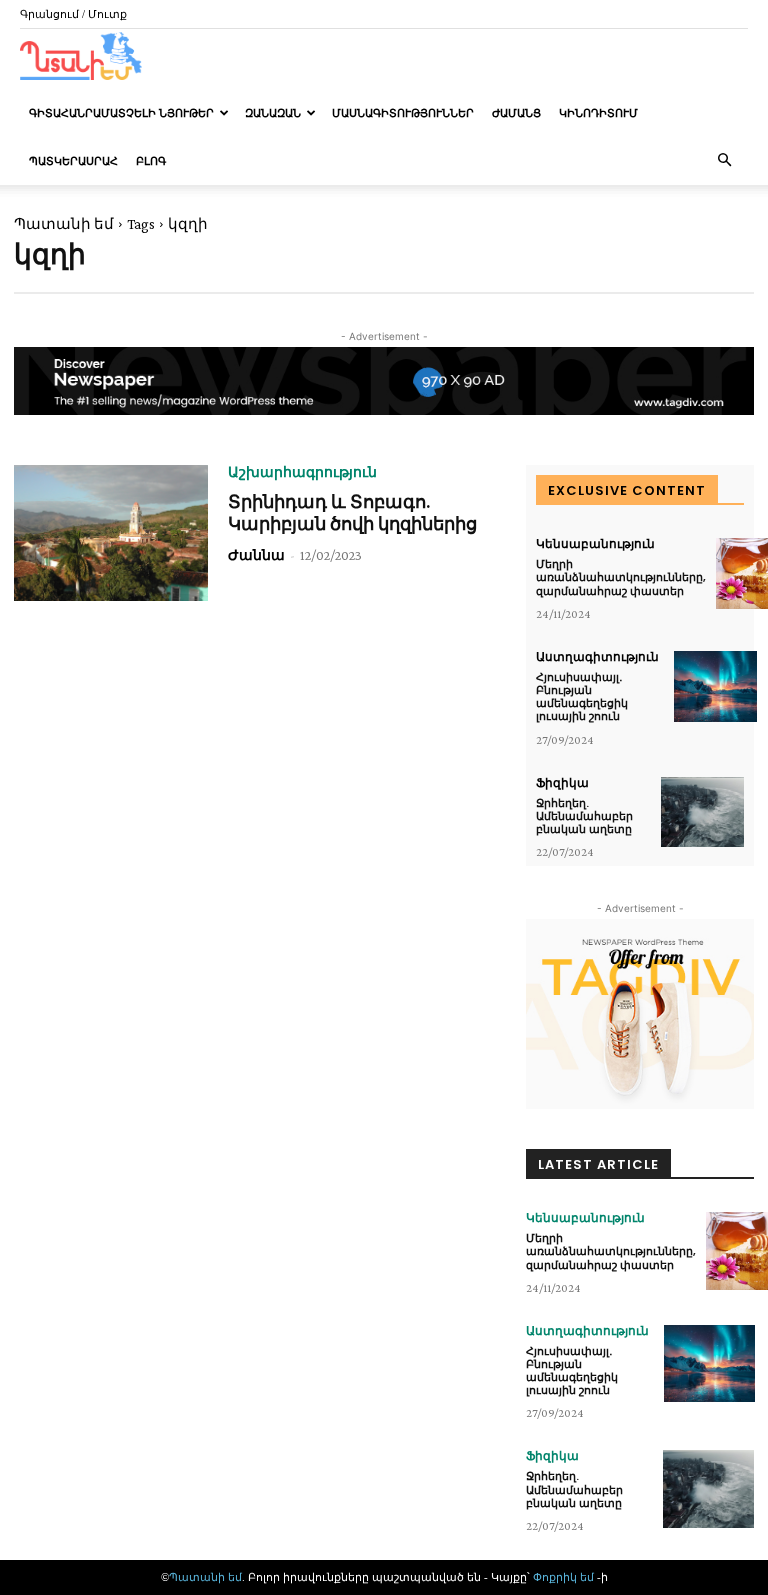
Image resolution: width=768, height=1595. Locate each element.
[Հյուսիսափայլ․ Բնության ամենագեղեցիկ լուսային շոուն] (715, 686)
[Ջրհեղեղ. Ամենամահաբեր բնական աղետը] (702, 812)
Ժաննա (256, 555)
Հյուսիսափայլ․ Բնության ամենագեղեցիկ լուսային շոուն (582, 697)
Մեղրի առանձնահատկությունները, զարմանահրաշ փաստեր (621, 577)
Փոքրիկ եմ (565, 1577)
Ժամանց (516, 113)
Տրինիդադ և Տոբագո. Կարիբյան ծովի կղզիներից (352, 512)
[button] (724, 160)
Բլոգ (151, 161)
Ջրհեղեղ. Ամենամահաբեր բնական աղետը (584, 816)
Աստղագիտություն (597, 657)
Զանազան (273, 113)
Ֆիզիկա (562, 783)
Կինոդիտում (598, 113)
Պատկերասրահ (73, 161)
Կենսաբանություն (595, 544)
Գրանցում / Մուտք (73, 14)
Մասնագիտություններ (403, 113)
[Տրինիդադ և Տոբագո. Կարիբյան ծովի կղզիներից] (111, 533)
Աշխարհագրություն (302, 472)
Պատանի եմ (64, 224)
